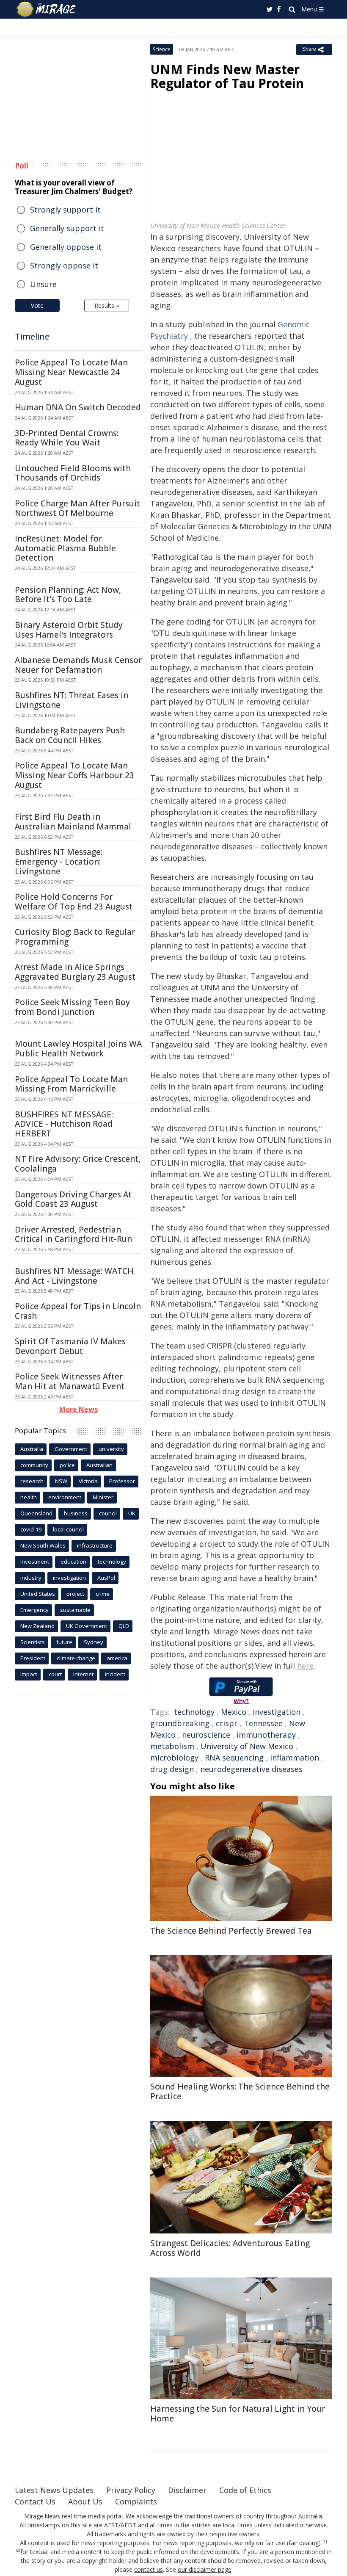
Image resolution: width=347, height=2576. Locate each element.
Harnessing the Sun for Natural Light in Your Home (238, 2414)
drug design (172, 1769)
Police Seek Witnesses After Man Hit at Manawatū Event (70, 1381)
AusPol (106, 1578)
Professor (122, 1481)
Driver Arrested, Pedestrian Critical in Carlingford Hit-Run (73, 1234)
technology (194, 1712)
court (55, 1674)
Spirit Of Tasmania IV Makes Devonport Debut (70, 1346)
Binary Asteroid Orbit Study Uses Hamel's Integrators (69, 630)
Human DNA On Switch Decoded (78, 407)
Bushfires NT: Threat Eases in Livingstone (72, 700)
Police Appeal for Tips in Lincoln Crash (78, 1311)
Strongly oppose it (64, 265)
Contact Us (35, 2501)
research (32, 1481)
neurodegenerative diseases (251, 1769)
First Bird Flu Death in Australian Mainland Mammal (73, 822)
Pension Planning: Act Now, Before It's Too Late (68, 595)
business (76, 1513)
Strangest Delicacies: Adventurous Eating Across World (230, 2248)
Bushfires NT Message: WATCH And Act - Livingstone (74, 1276)
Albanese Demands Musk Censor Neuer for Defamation (78, 665)
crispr (227, 1723)
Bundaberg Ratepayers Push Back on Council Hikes (70, 735)
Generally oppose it (66, 247)
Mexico (234, 1712)
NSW (61, 1481)
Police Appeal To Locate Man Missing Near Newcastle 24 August (71, 372)
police (67, 1465)
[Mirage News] (47, 9)
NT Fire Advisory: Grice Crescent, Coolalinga (78, 1164)
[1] (325, 2542)
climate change (76, 1658)
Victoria (88, 1481)
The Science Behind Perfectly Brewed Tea (231, 1931)
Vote (37, 305)
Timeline (32, 336)
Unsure (43, 284)
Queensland (36, 1513)
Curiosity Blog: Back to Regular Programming (75, 937)
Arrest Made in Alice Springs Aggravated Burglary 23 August (75, 972)
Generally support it (67, 228)
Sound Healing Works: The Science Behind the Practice (240, 2091)
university (111, 1449)
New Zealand (37, 1626)
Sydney (94, 1642)
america (117, 1658)
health (29, 1497)
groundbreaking (180, 1723)
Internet (83, 1674)
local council (68, 1529)
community (34, 1465)
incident (115, 1674)
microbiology (174, 1758)
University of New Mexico (247, 1746)
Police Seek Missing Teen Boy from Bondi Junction (72, 1007)
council (108, 1513)
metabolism (172, 1746)
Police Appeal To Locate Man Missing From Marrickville (71, 1084)
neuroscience (206, 1735)
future (64, 1642)
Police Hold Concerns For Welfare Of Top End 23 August (74, 902)
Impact (29, 1674)
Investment (35, 1562)
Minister (103, 1497)
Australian (99, 1465)
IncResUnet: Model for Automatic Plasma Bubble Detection (65, 548)
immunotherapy (266, 1735)
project (75, 1594)
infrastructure (95, 1545)
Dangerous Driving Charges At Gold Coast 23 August (73, 1199)
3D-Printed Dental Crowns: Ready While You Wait (67, 438)
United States (38, 1594)
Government (71, 1449)
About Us (85, 2501)
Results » (107, 305)
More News (78, 1410)
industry (31, 1578)
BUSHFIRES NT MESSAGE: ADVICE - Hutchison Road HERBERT (64, 1124)
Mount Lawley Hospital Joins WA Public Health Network (78, 1049)
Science (162, 49)
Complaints (136, 2501)
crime (103, 1594)
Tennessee (263, 1723)
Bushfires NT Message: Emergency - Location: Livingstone (59, 862)
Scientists (33, 1642)
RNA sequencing (234, 1758)
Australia (32, 1449)
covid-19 (31, 1529)
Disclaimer (187, 2490)
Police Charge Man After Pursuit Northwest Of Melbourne (77, 508)
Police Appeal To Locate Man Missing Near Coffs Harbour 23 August (74, 775)
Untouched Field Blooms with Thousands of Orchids (73, 473)
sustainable (75, 1610)
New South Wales (43, 1545)
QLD (124, 1626)
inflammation (295, 1758)
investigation (277, 1712)
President (33, 1658)
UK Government (87, 1626)
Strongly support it (65, 210)
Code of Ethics (245, 2490)
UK (132, 1513)
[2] (18, 2551)
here (305, 1666)
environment (65, 1497)
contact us (149, 2569)
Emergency (34, 1610)
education (73, 1562)
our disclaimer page (205, 2569)
